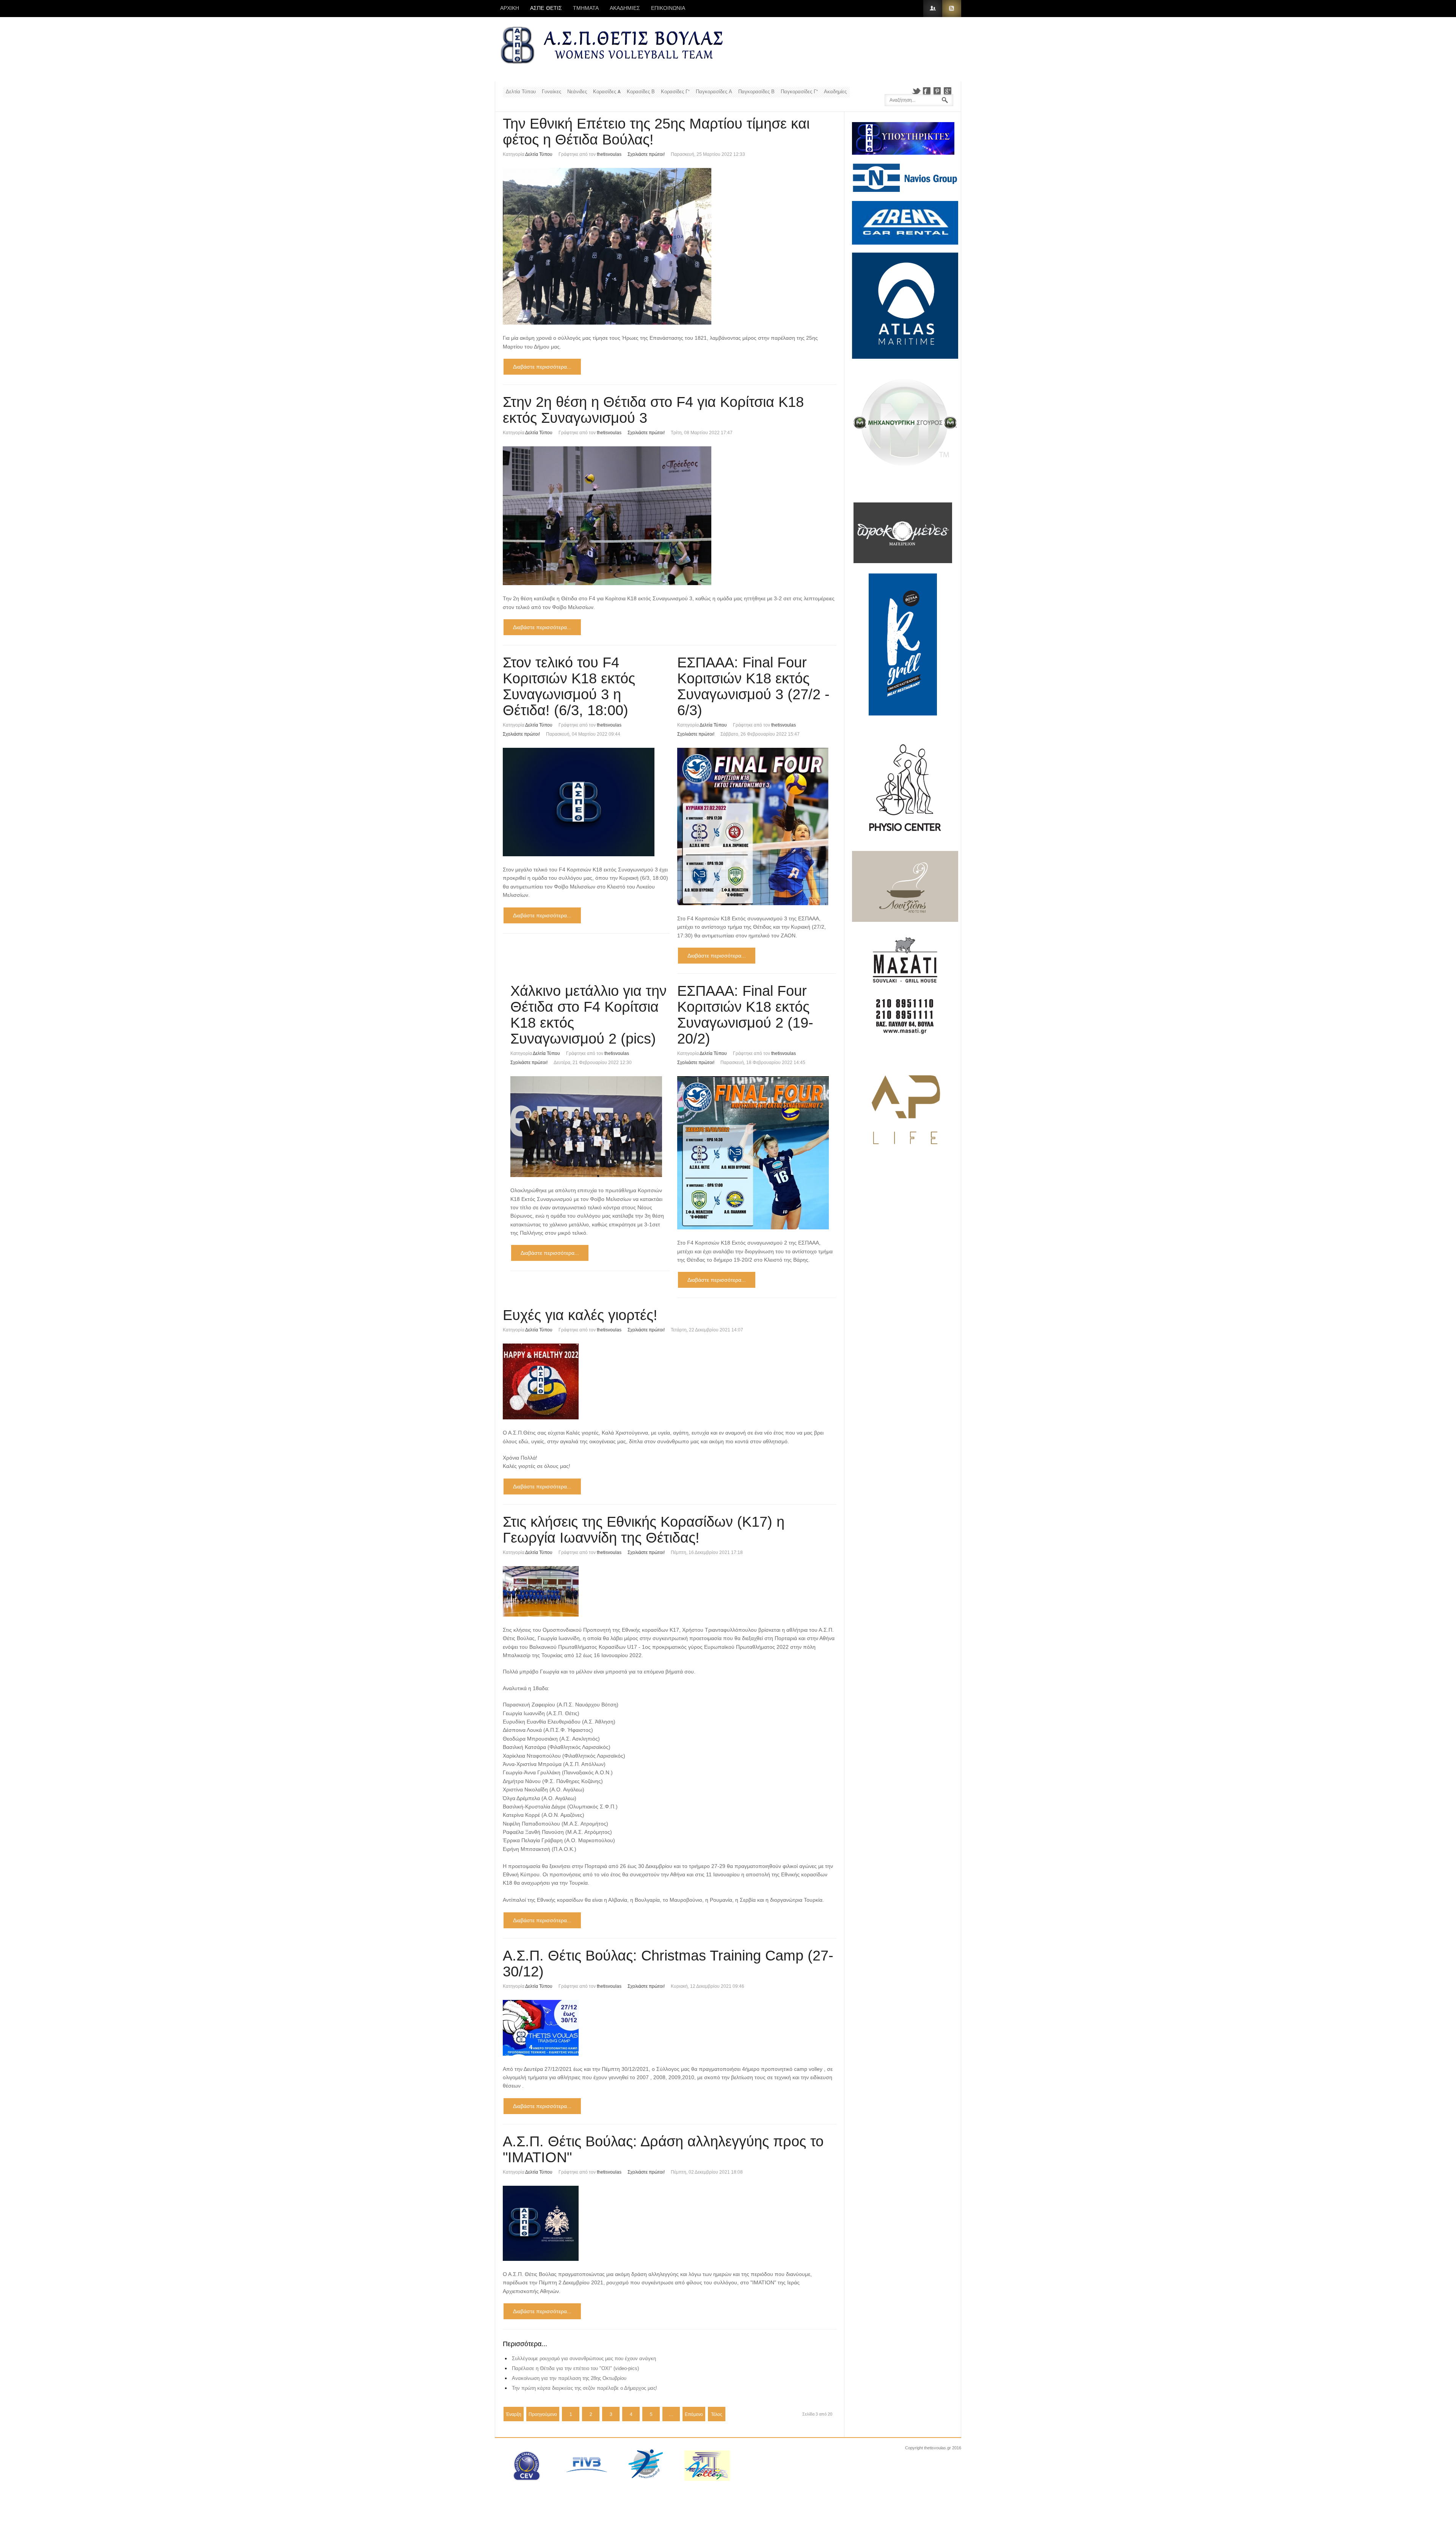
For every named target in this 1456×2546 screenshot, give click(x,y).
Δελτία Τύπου (521, 92)
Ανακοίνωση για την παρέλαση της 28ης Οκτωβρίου (569, 2378)
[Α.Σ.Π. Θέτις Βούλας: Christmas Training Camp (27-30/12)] (670, 2028)
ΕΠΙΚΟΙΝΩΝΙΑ (668, 8)
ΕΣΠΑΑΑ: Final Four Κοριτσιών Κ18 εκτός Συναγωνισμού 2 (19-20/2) (745, 1015)
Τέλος (717, 2414)
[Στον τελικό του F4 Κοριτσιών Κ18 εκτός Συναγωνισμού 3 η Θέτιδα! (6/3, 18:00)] (586, 802)
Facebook (927, 91)
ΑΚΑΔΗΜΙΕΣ (625, 8)
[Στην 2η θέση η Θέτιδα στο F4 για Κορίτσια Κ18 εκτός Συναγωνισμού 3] (670, 516)
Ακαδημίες (835, 92)
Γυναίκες (551, 92)
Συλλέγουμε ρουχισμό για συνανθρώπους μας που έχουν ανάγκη (584, 2358)
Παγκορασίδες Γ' (799, 92)
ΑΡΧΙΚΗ (510, 8)
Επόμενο (694, 2414)
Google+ (948, 91)
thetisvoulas (609, 154)
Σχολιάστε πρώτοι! (646, 154)
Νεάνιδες (577, 92)
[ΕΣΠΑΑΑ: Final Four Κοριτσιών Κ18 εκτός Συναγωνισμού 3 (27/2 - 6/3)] (757, 826)
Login (933, 9)
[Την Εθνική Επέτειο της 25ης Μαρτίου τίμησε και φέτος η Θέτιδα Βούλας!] (670, 246)
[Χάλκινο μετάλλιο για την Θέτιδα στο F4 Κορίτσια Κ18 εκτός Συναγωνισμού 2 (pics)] (590, 1127)
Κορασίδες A (607, 92)
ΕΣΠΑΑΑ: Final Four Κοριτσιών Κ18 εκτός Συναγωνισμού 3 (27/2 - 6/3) (753, 686)
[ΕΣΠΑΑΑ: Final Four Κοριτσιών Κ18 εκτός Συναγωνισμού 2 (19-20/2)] (757, 1153)
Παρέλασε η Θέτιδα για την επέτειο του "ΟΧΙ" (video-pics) (575, 2368)
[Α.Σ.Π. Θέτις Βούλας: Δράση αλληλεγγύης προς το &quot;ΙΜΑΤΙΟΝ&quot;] (670, 2223)
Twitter (916, 91)
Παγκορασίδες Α (714, 92)
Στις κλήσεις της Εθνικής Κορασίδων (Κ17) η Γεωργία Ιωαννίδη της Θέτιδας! (644, 1530)
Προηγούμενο (543, 2414)
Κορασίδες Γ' (675, 92)
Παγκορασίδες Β (756, 92)
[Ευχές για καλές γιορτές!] (670, 1381)
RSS (952, 9)
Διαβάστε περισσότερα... (542, 367)
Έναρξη (514, 2414)
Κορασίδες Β (641, 92)
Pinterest (937, 91)
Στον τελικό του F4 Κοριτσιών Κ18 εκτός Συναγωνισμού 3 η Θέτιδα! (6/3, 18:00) (569, 686)
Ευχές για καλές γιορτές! (580, 1315)
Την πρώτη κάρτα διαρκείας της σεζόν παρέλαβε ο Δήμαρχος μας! (584, 2388)
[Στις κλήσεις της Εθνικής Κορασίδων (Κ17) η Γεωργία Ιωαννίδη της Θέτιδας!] (670, 1591)
